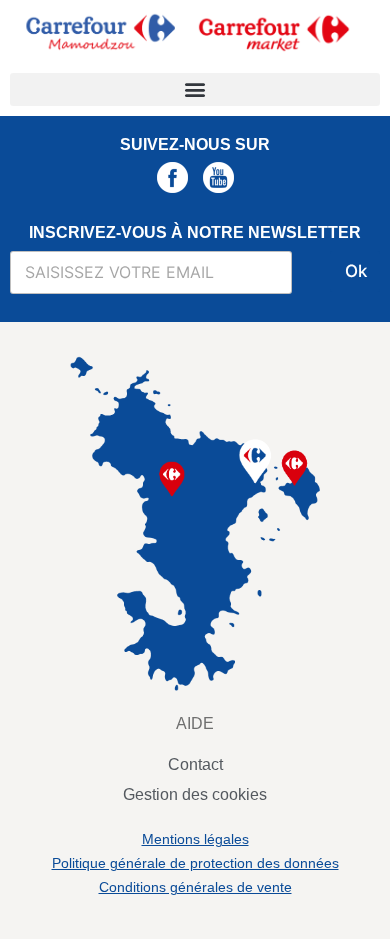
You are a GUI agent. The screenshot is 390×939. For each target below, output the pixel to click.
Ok (356, 271)
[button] (195, 89)
